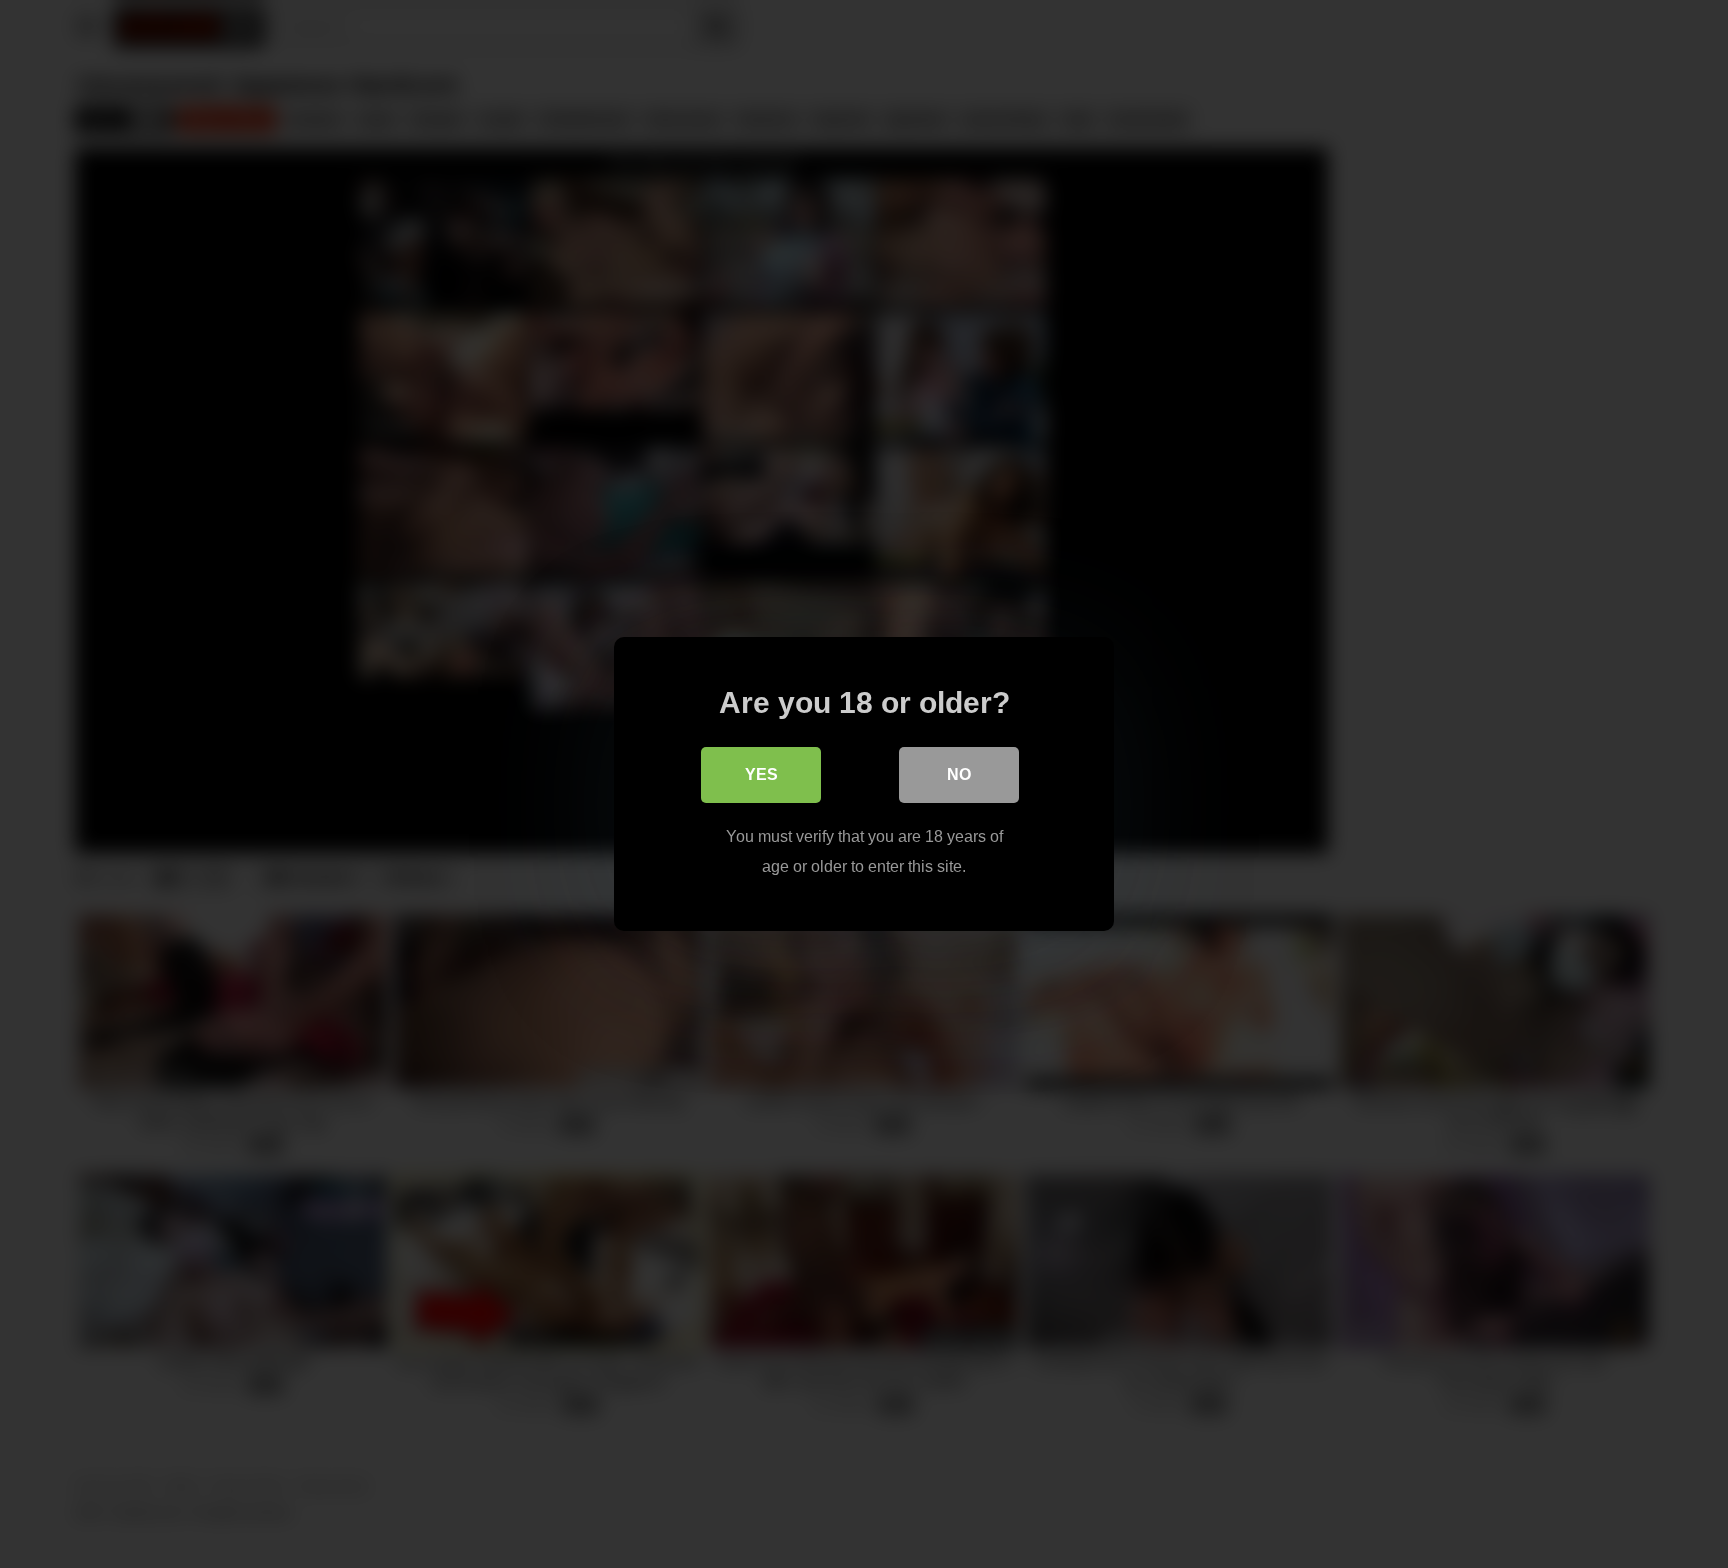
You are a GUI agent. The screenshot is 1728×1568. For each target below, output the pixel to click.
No (959, 774)
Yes (761, 774)
